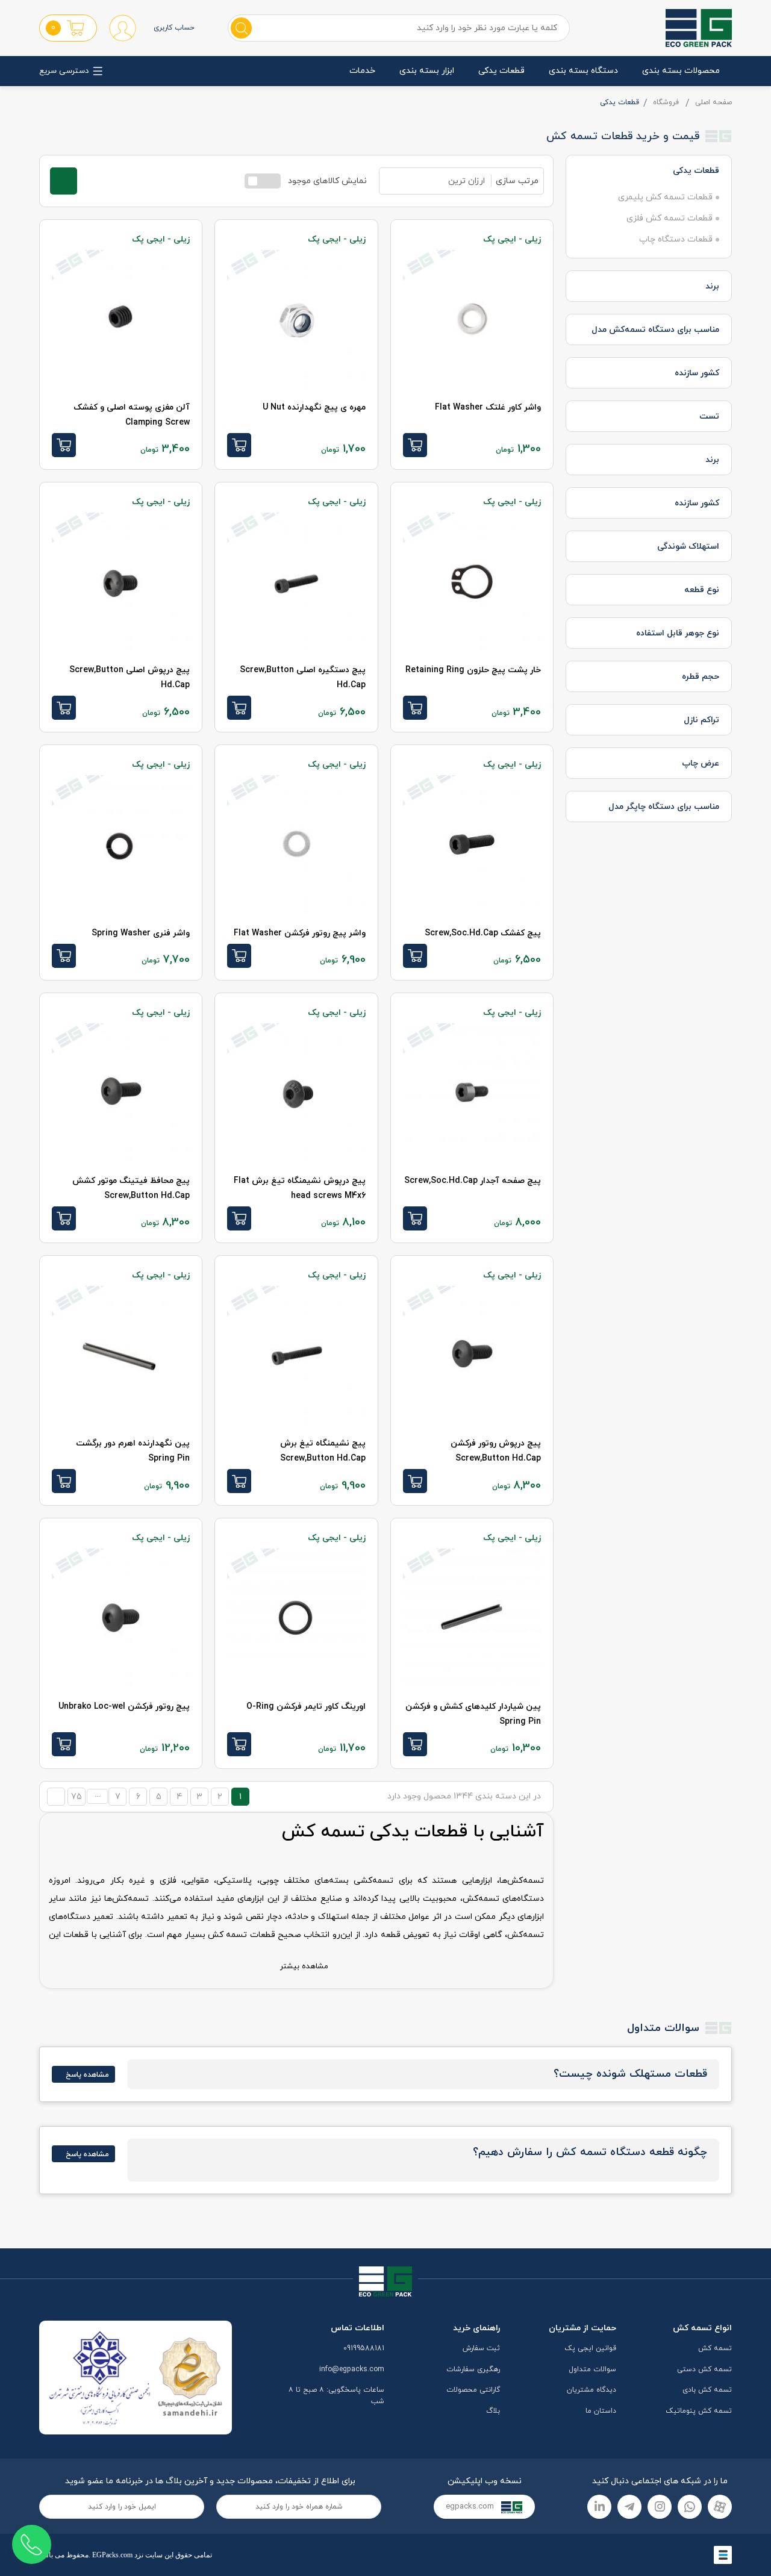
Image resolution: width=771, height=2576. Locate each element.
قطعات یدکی (501, 71)
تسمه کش (715, 2348)
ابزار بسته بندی (427, 71)
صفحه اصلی (713, 102)
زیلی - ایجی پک (512, 239)
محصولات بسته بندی (681, 71)
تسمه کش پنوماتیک (699, 2411)
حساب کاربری (174, 28)
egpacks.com (471, 2507)
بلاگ (493, 2411)
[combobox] (435, 181)
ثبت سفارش (481, 2348)
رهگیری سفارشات (473, 2369)
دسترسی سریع (64, 71)
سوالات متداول (592, 2369)
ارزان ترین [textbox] (467, 181)
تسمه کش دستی (704, 2369)
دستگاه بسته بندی (583, 71)
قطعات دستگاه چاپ (676, 239)
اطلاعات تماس (357, 2328)
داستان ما (601, 2411)
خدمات (362, 71)
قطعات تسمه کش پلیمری (665, 197)
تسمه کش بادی (707, 2390)
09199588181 (364, 2348)
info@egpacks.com (352, 2369)
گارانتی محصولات (473, 2390)
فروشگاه (666, 102)
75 (76, 1797)
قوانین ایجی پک (590, 2348)
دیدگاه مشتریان (592, 2390)
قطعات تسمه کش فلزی (670, 218)
